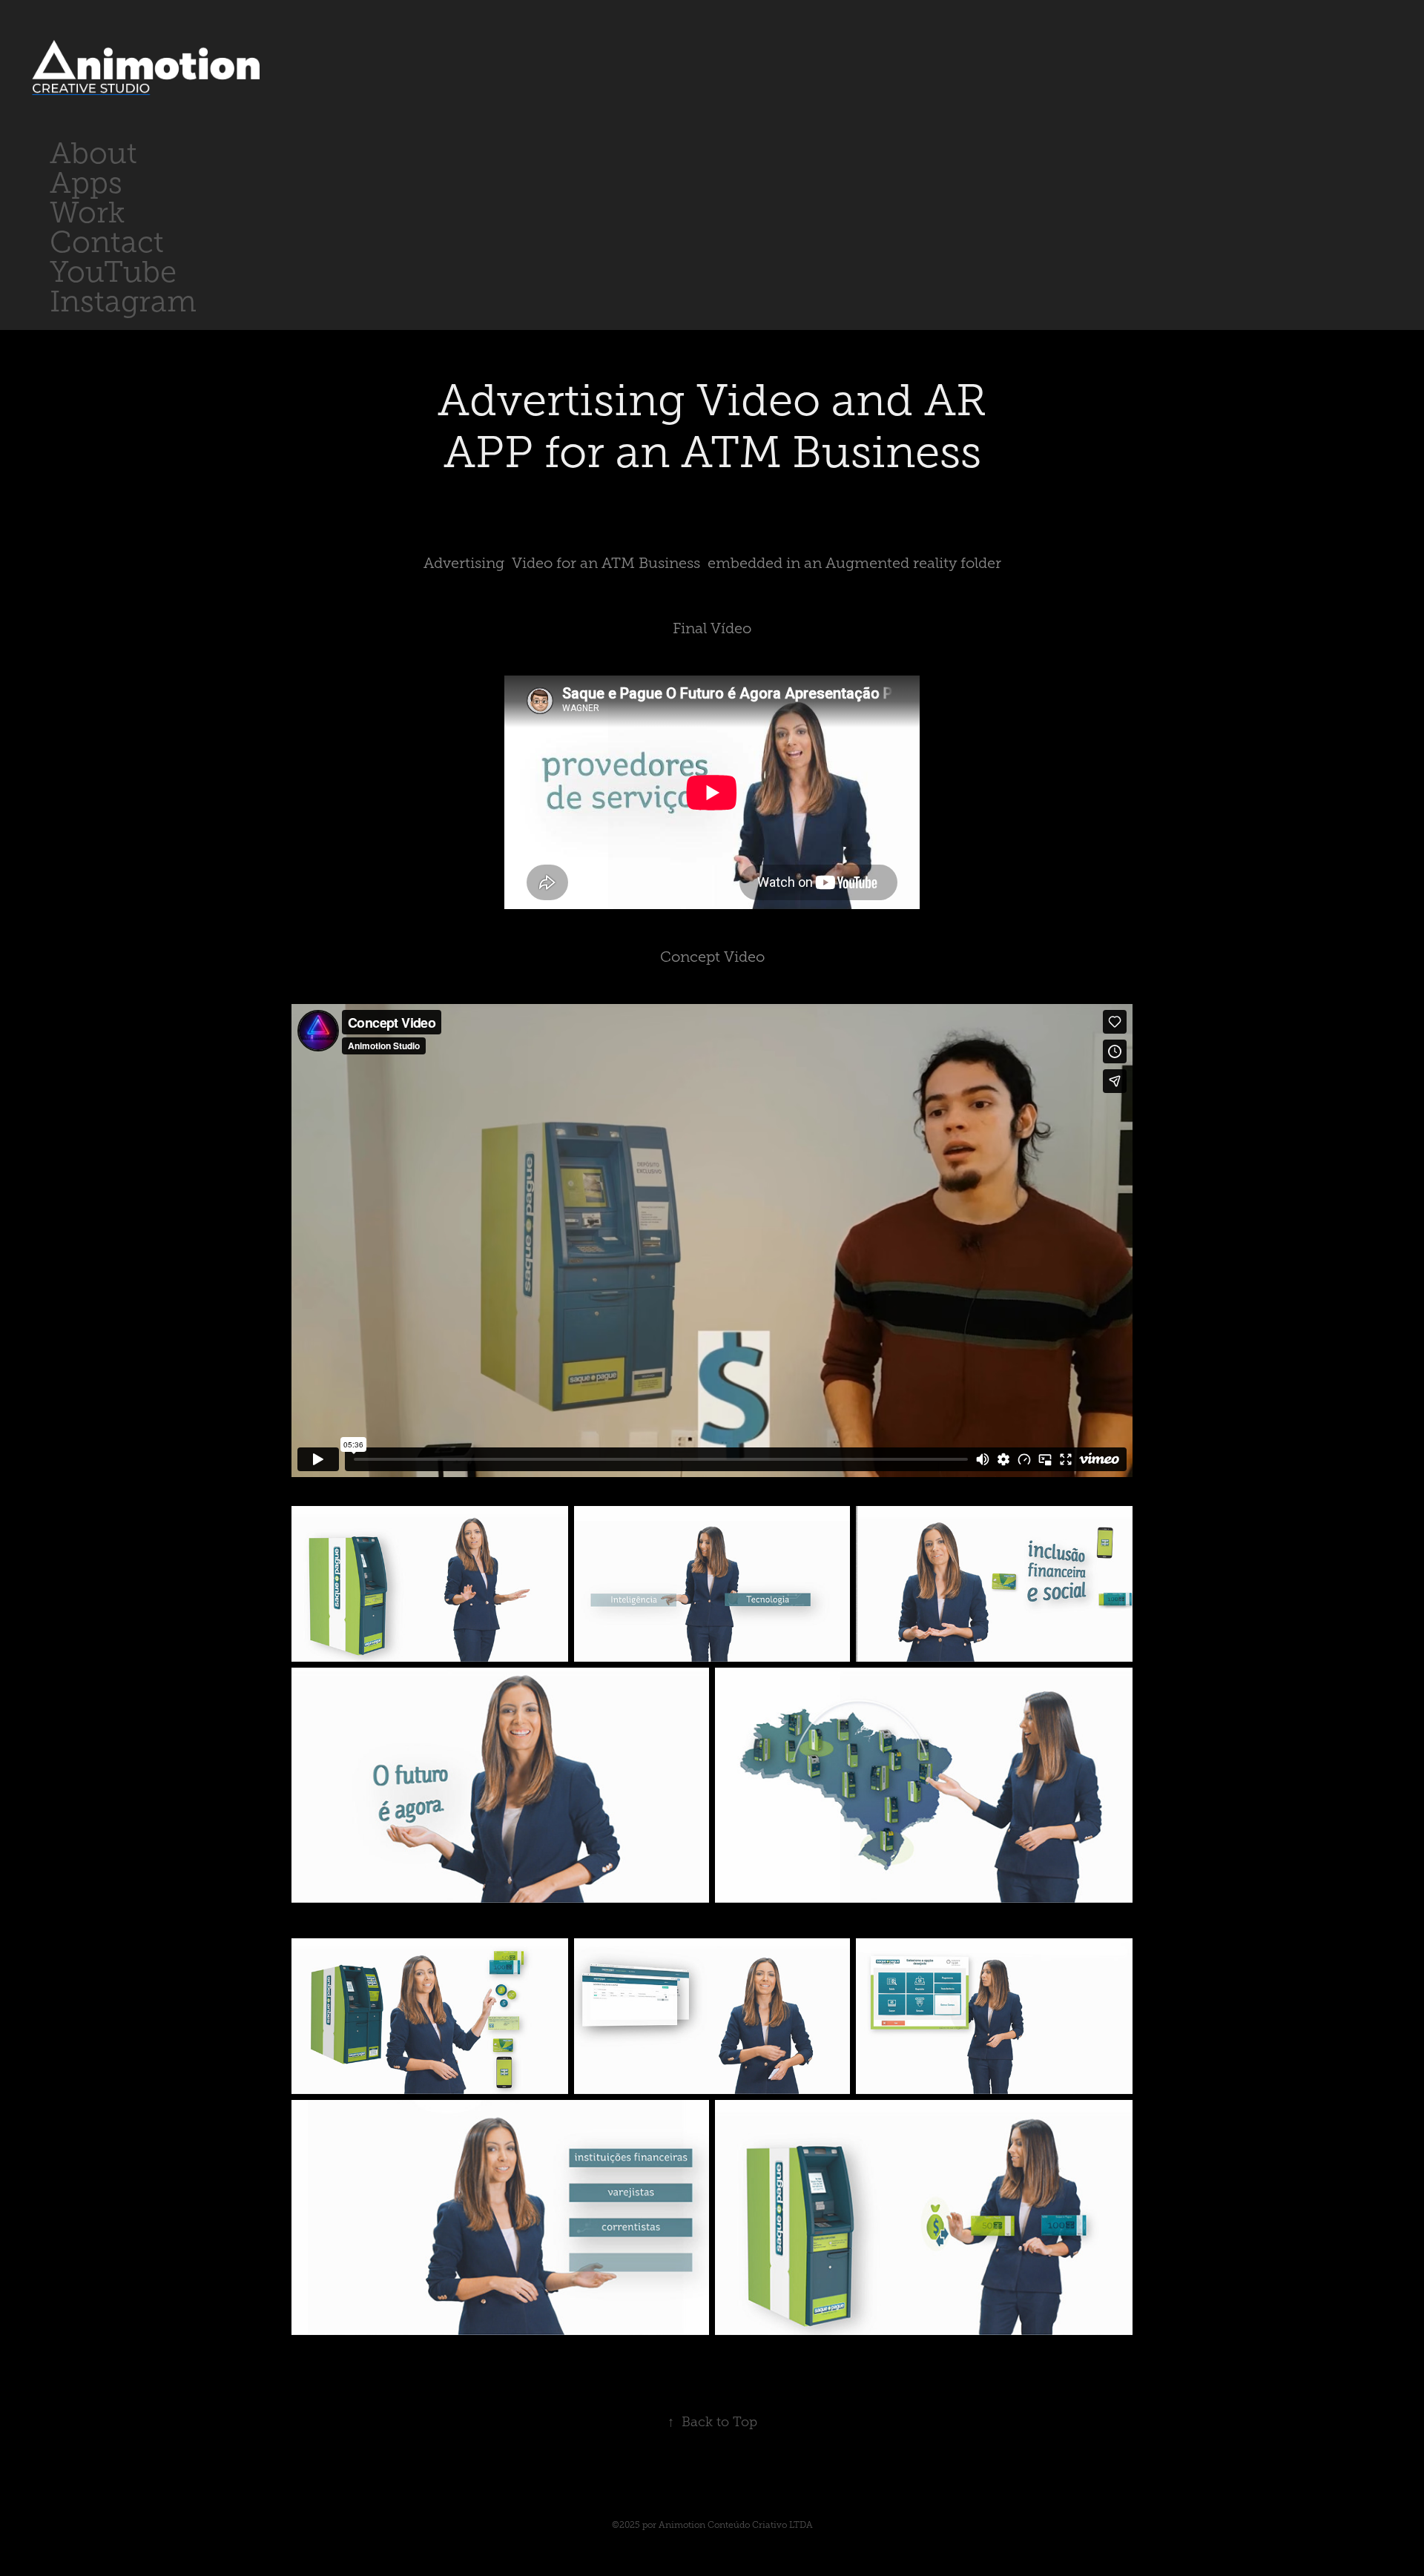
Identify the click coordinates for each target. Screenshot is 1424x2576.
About (93, 153)
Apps (86, 183)
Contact (107, 242)
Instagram (123, 301)
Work (87, 212)
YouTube (113, 272)
